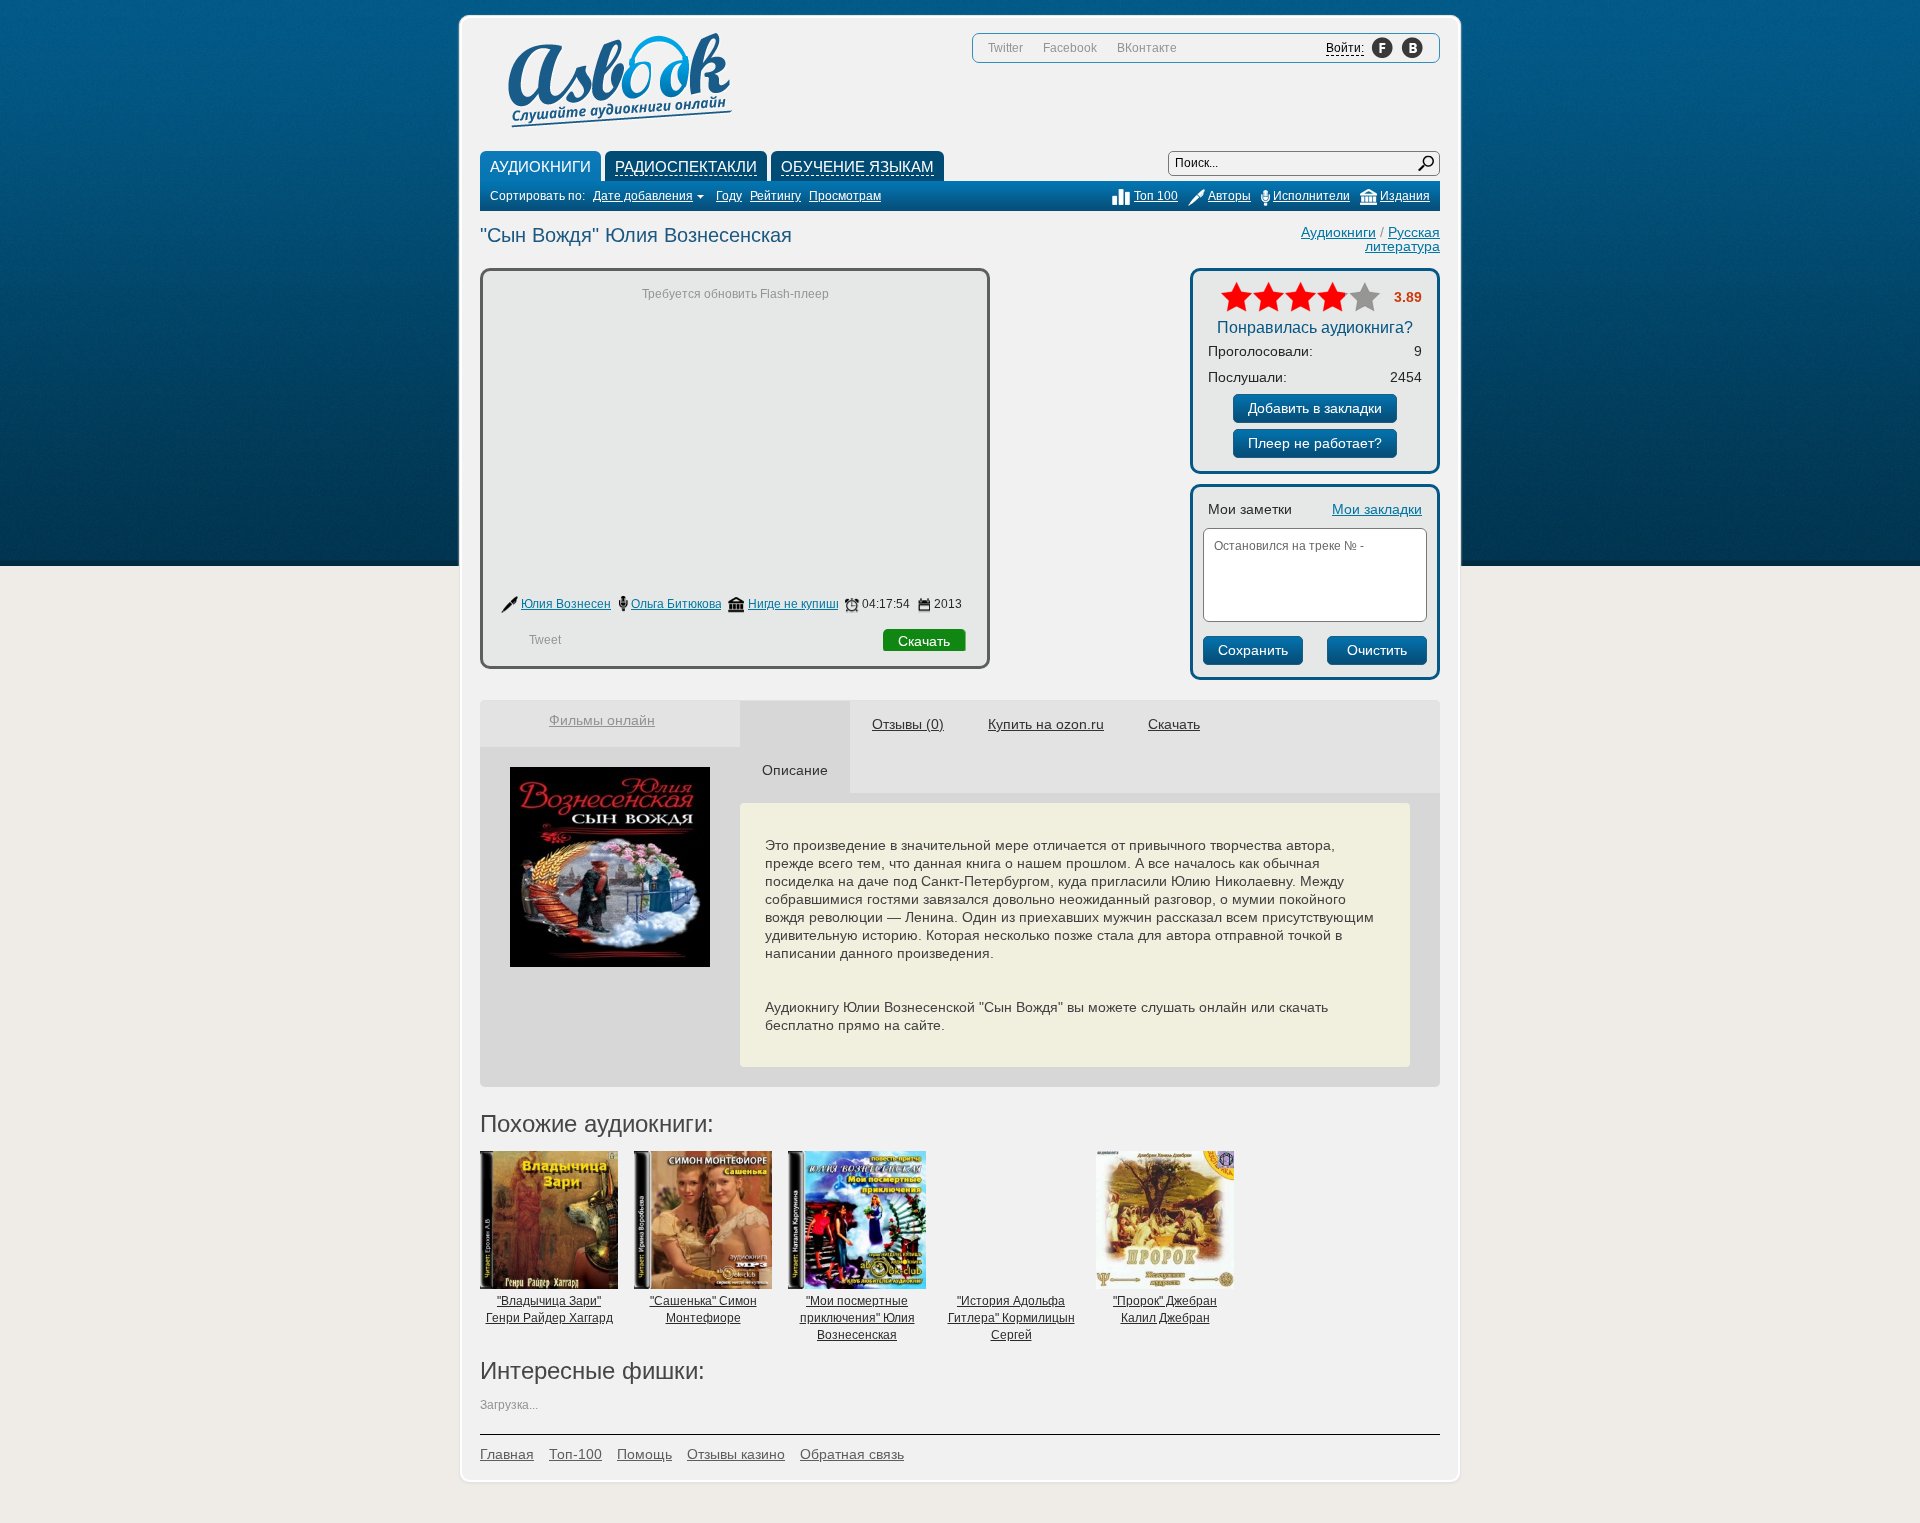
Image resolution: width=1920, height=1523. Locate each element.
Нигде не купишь (795, 604)
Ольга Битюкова (676, 604)
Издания (1405, 196)
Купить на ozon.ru (1046, 724)
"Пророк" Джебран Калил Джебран (1165, 1309)
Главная (507, 1454)
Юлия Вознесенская (578, 604)
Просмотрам (845, 196)
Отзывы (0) (908, 724)
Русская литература (1402, 239)
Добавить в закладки (1315, 408)
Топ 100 (1156, 196)
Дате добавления (643, 196)
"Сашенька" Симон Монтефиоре (703, 1309)
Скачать (924, 641)
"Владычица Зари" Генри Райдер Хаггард (549, 1309)
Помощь (644, 1454)
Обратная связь (852, 1454)
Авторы (1229, 196)
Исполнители (1311, 196)
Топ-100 (575, 1454)
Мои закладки (1377, 509)
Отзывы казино (736, 1454)
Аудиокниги (1338, 232)
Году (729, 196)
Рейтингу (775, 196)
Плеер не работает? (1315, 443)
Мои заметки (1250, 509)
